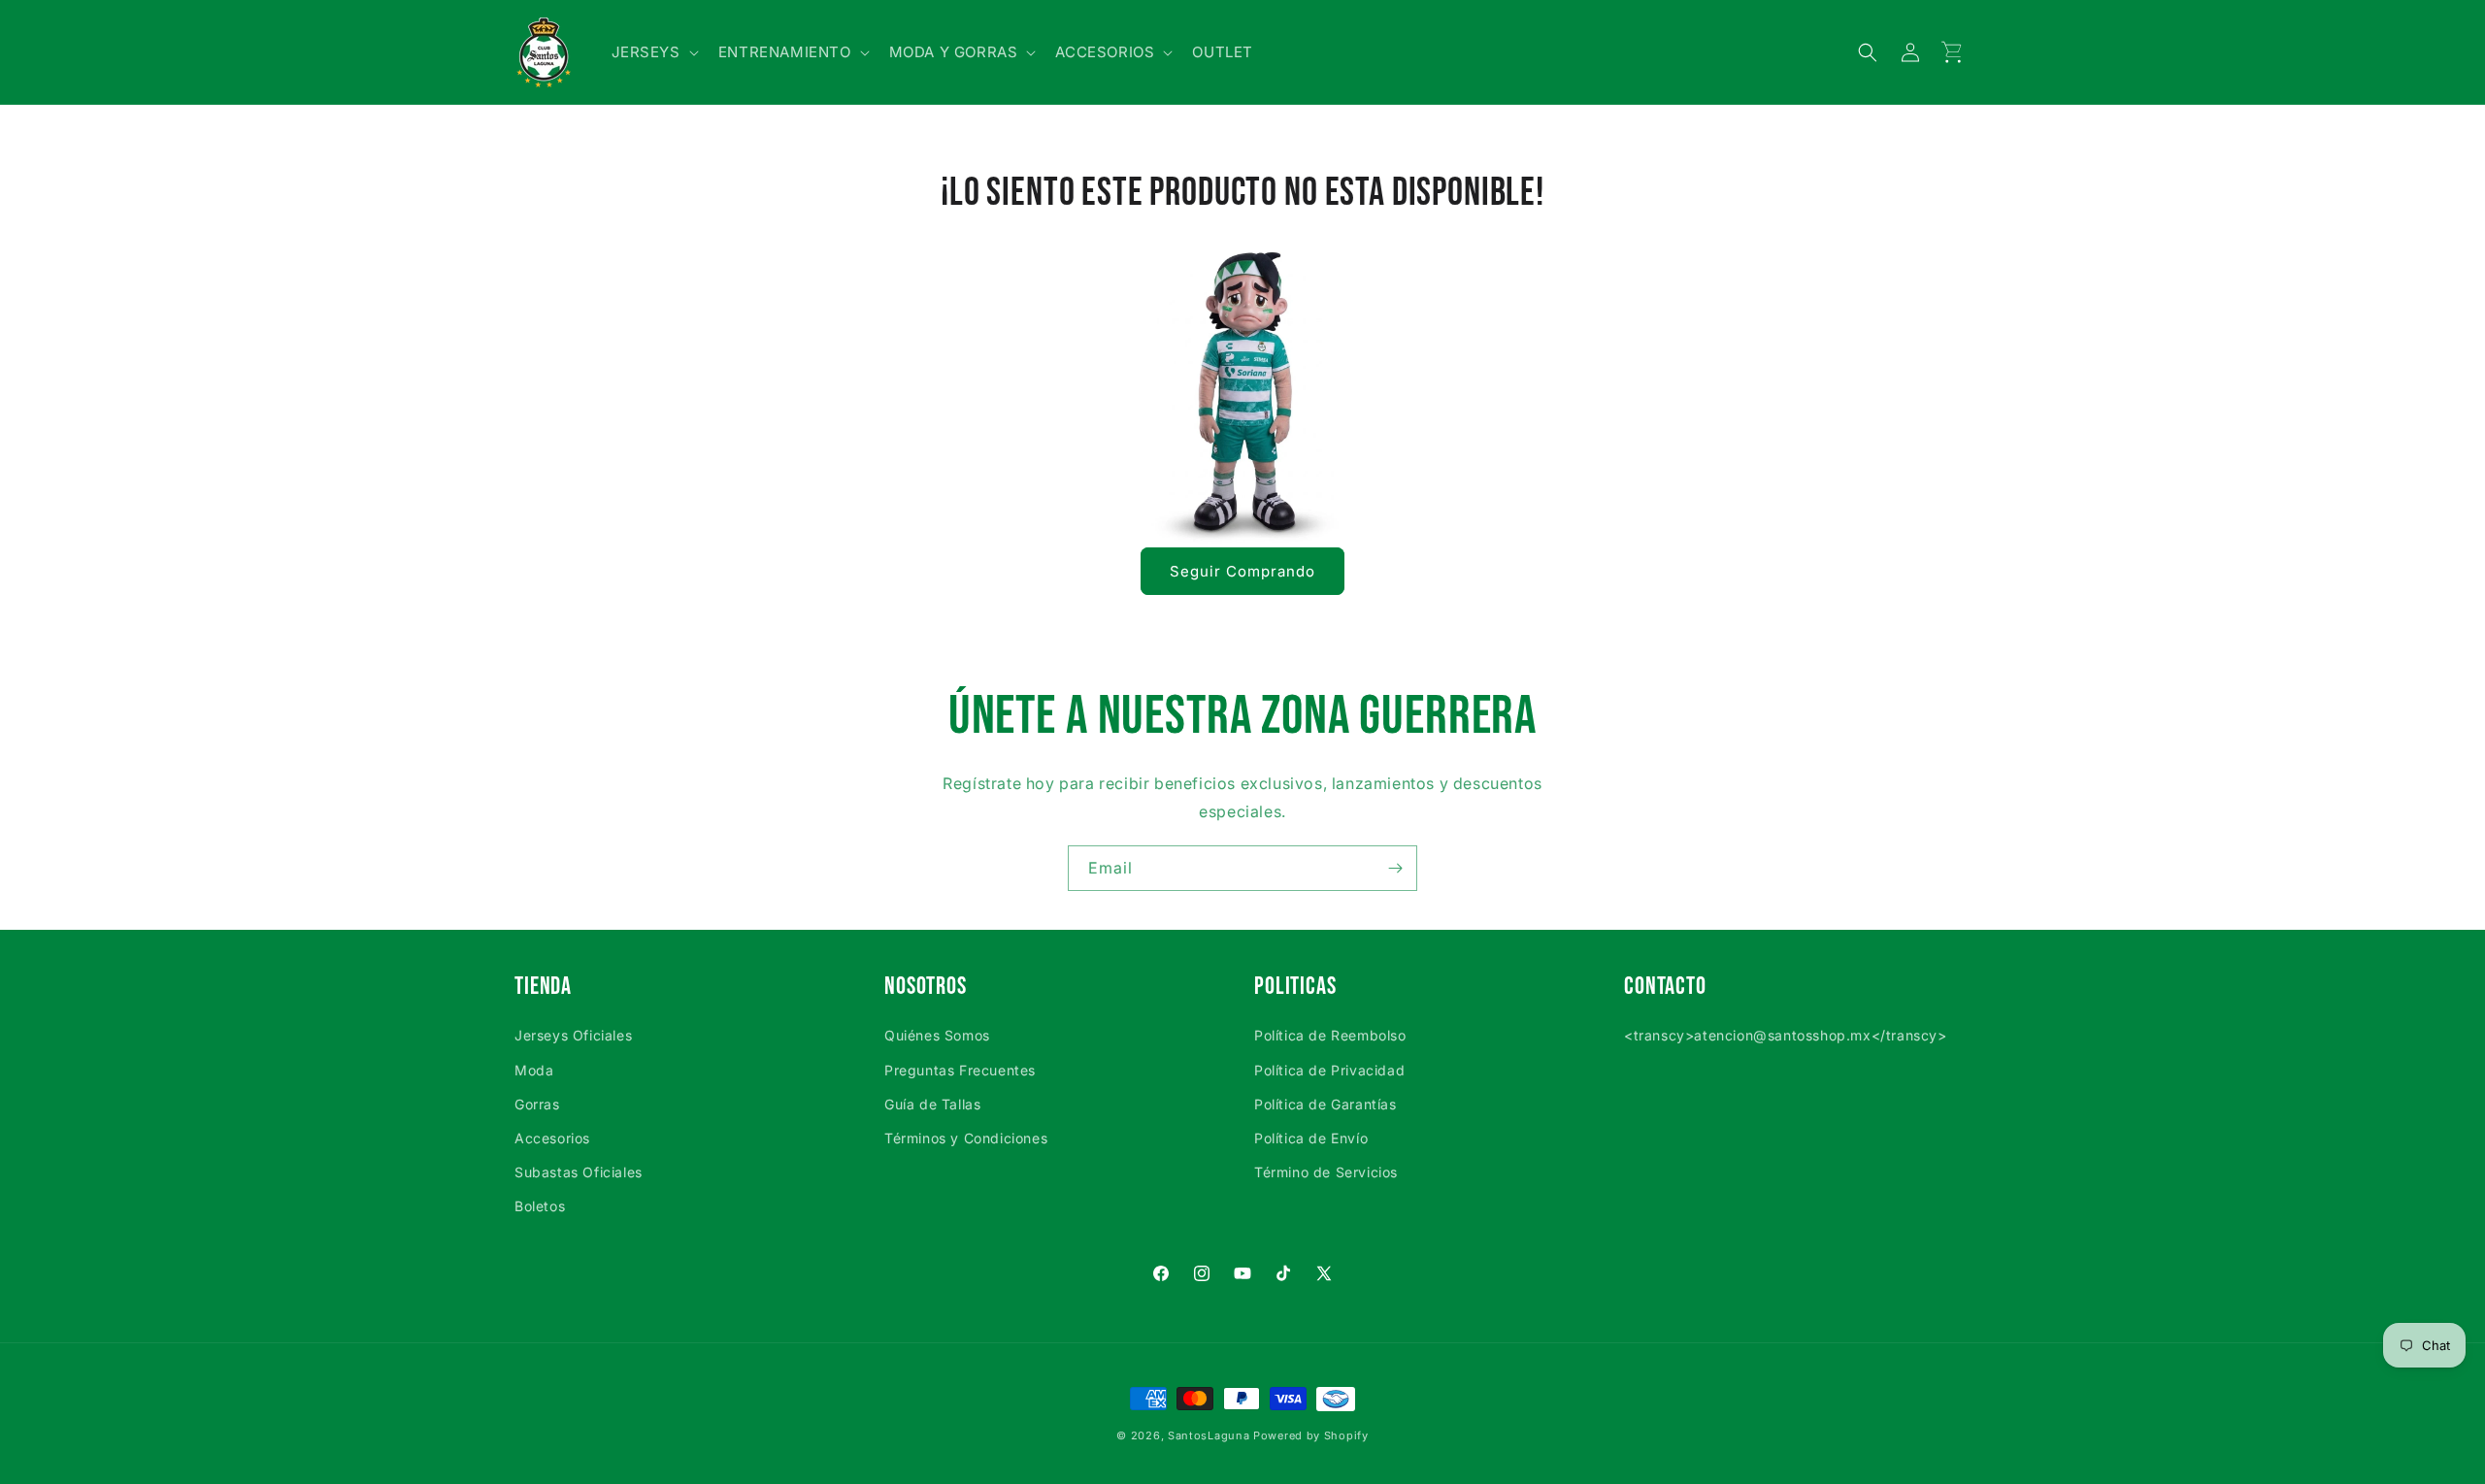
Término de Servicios (1326, 1172)
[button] (653, 52)
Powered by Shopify (1311, 1435)
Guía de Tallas (932, 1104)
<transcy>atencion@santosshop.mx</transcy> (1786, 1035)
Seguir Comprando (1242, 571)
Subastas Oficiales (579, 1172)
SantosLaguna (1209, 1435)
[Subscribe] (1395, 868)
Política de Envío (1311, 1138)
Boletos (540, 1206)
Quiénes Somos (937, 1035)
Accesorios (552, 1138)
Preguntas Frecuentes (960, 1070)
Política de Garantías (1325, 1104)
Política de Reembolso (1330, 1035)
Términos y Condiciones (966, 1138)
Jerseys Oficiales (573, 1035)
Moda (534, 1070)
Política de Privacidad (1329, 1070)
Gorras (537, 1104)
